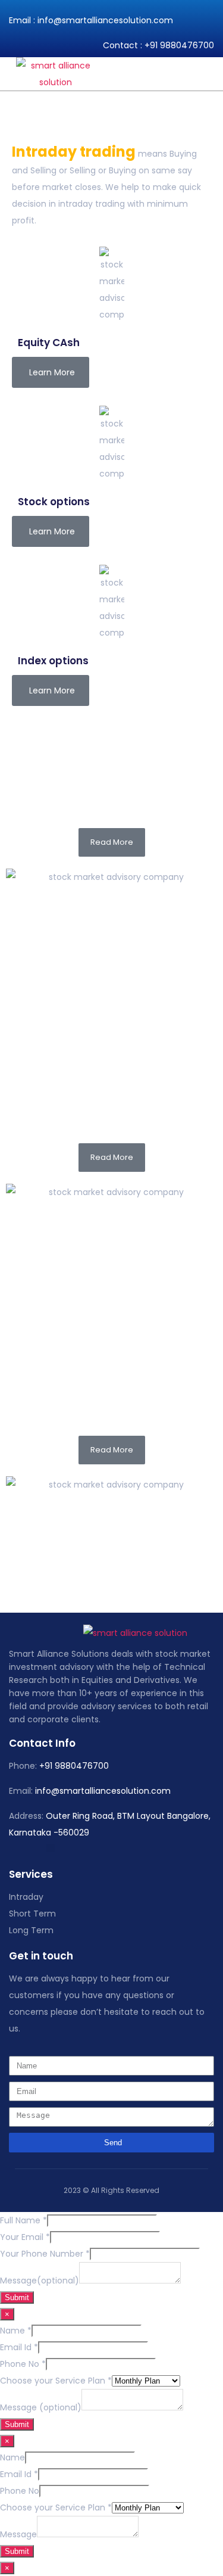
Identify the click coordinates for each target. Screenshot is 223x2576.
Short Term (32, 1914)
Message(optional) (40, 2281)
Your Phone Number (45, 2254)
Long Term (31, 1930)
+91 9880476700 (179, 45)
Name (16, 2331)
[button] (213, 74)
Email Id (19, 2347)
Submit (17, 2297)
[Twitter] (21, 1848)
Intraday (26, 1897)
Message (18, 2534)
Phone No (23, 2364)
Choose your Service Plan (56, 2381)
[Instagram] (36, 1848)
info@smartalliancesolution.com (105, 20)
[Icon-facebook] (6, 1848)
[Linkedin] (51, 1848)
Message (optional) (41, 2407)
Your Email (25, 2237)
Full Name (23, 2220)
